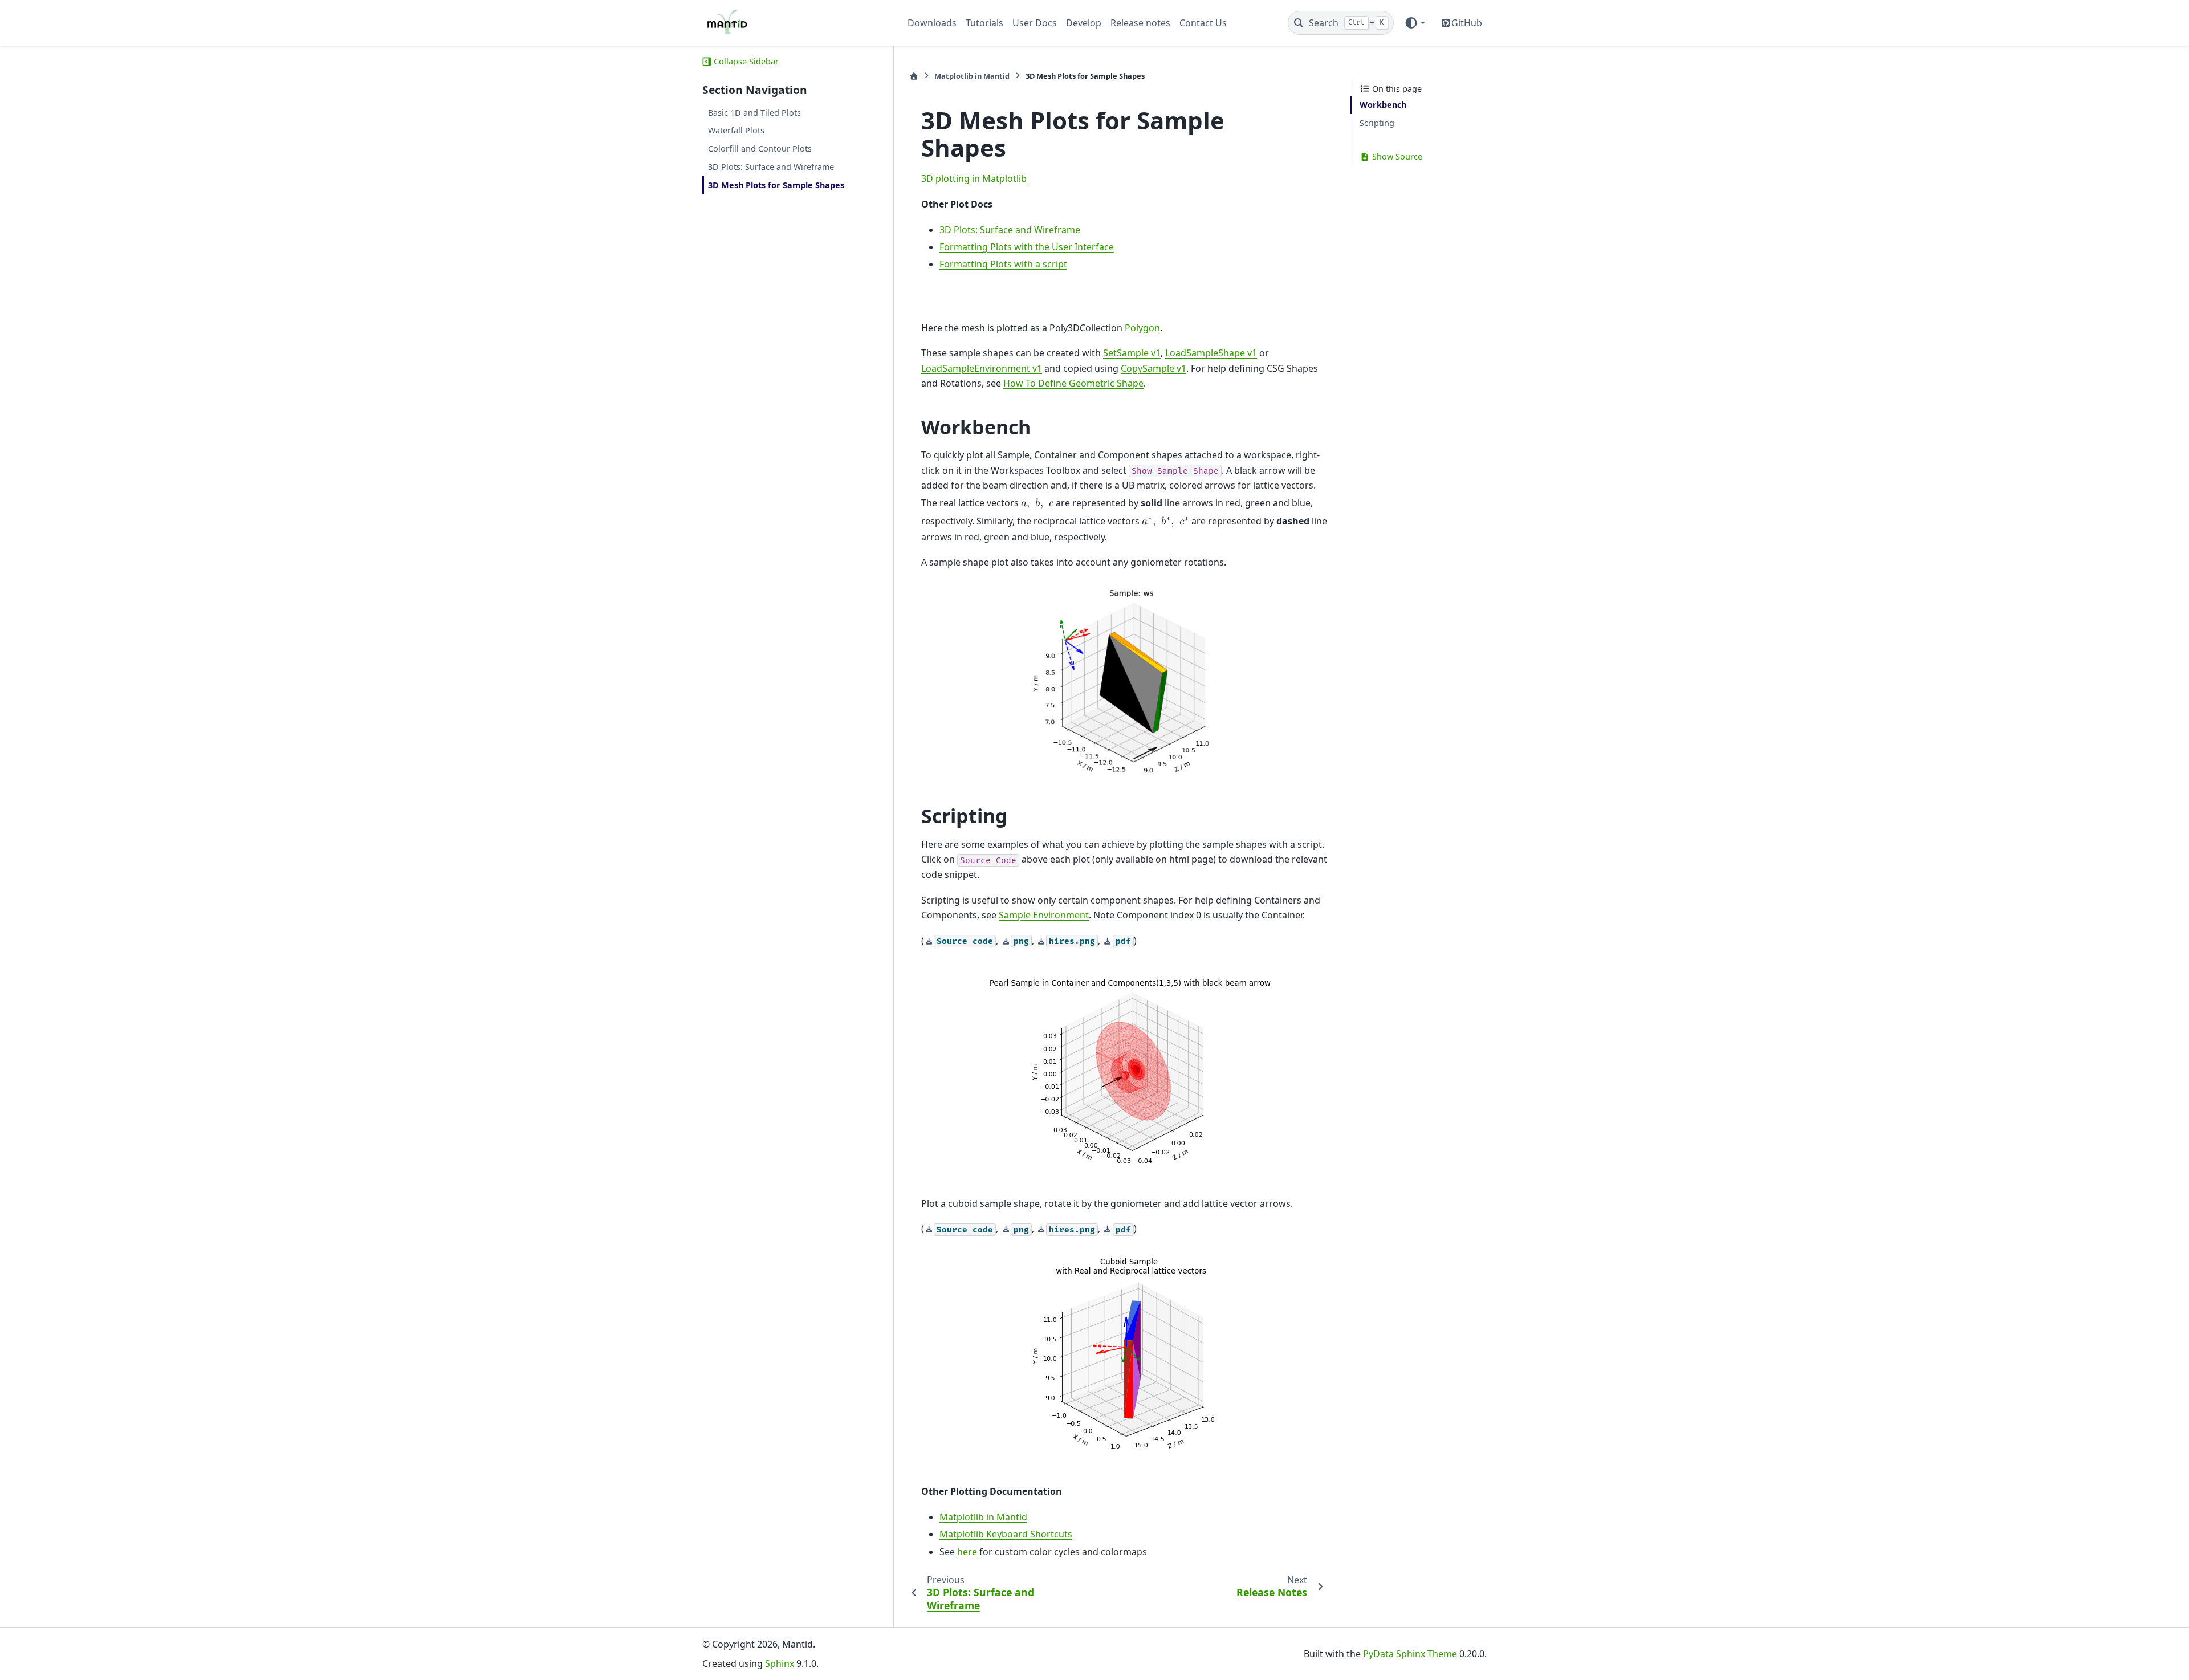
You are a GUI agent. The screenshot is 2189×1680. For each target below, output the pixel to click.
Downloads (932, 23)
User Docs (1035, 23)
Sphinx (780, 1663)
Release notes (1140, 23)
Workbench (1383, 105)
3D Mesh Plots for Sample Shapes (776, 185)
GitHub (1467, 23)
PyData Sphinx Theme (1410, 1654)
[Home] (914, 76)
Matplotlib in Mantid (972, 76)
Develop (1084, 23)
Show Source (1396, 156)
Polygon (1142, 328)
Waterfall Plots (736, 131)
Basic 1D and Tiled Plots (754, 113)
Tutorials (984, 23)
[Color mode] (1415, 23)
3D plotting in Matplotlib (974, 178)
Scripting (1377, 123)
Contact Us (1203, 23)
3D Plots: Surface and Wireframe (771, 167)
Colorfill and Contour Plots (760, 149)
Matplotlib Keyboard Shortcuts (1006, 1534)
